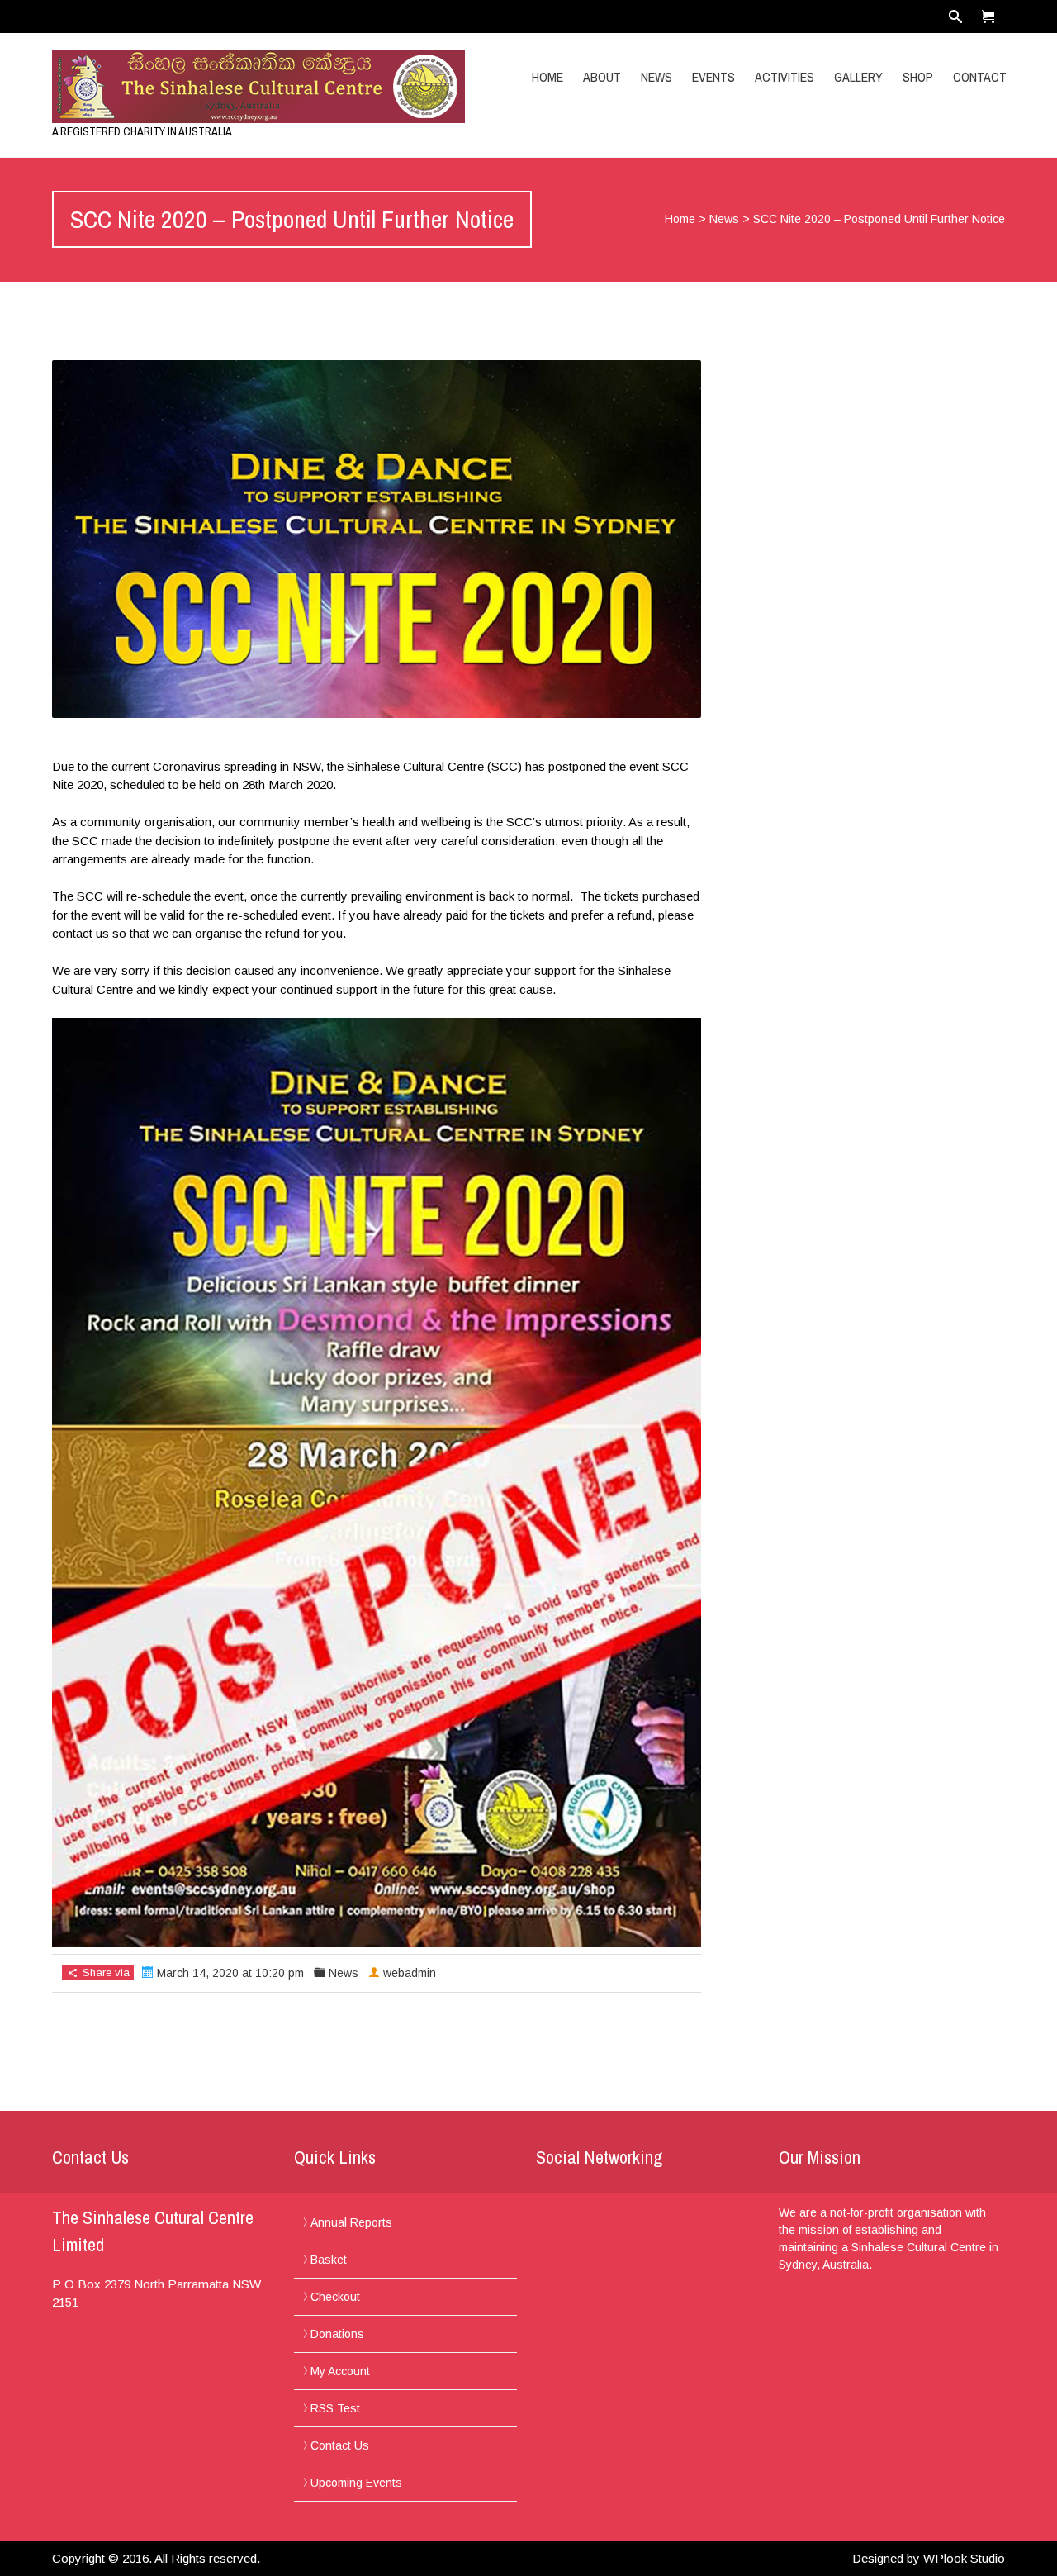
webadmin (410, 1973)
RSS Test (335, 2408)
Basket (329, 2260)
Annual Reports (351, 2222)
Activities (784, 77)
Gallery (858, 77)
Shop (918, 77)
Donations (337, 2334)
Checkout (335, 2297)
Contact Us (340, 2445)
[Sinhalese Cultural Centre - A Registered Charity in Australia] (194, 86)
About (602, 77)
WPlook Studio (964, 2558)
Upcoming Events (356, 2483)
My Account (340, 2371)
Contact (980, 77)
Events (713, 77)
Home (547, 77)
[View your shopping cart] (988, 17)
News (656, 77)
